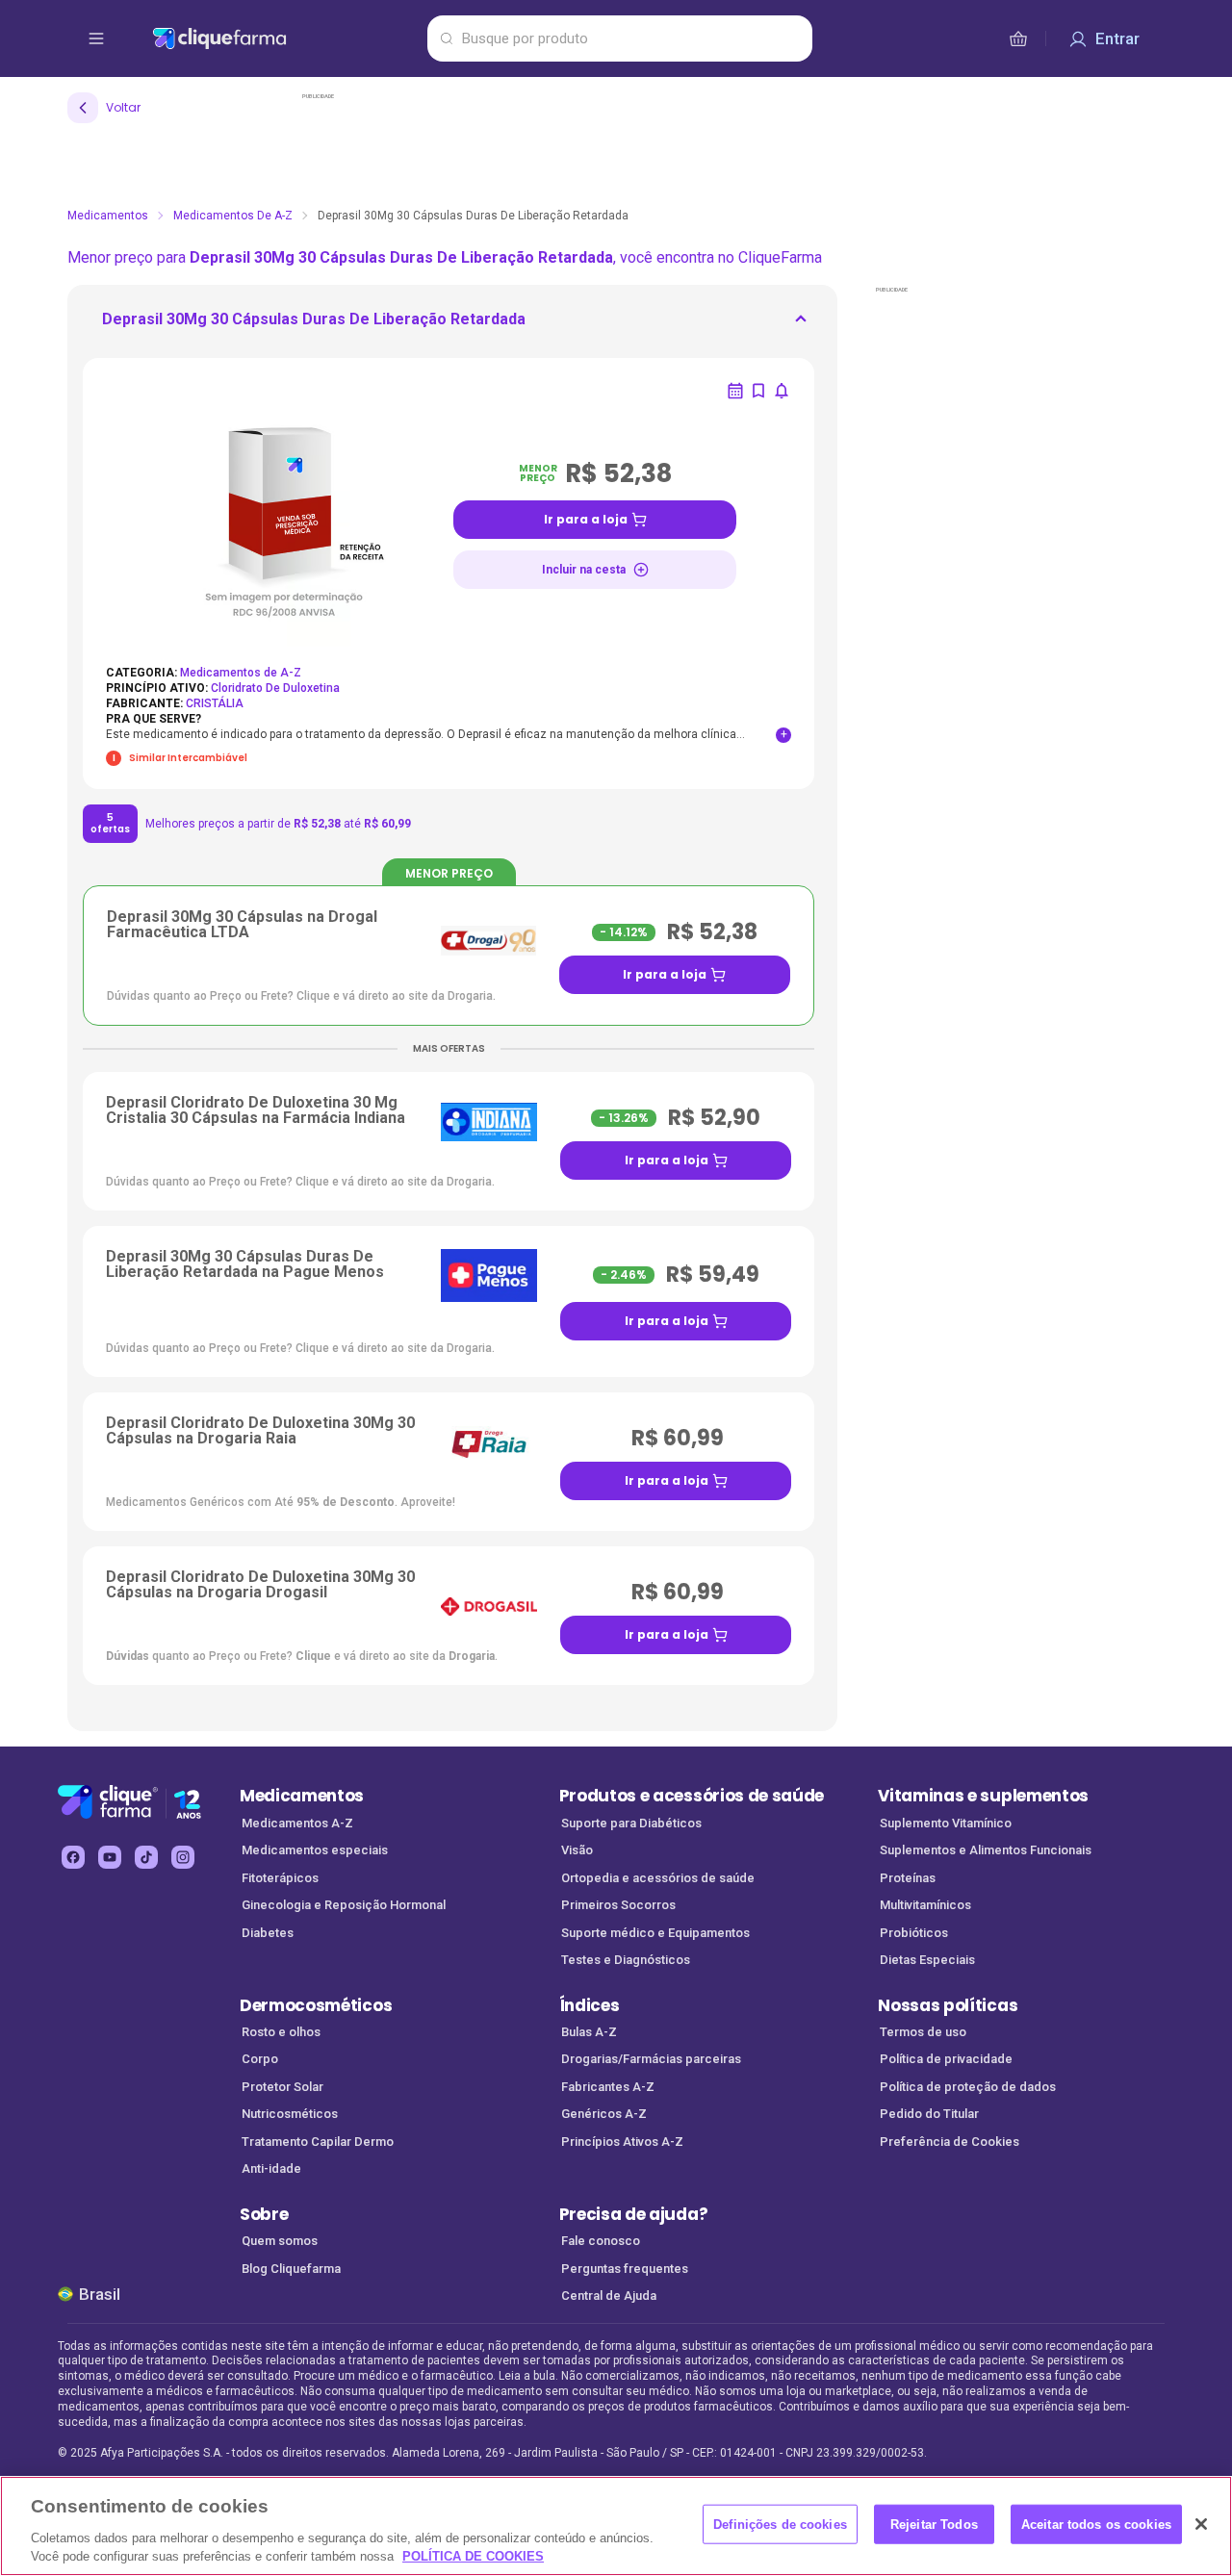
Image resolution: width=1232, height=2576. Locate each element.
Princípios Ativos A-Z (622, 2142)
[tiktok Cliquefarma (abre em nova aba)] (146, 1857)
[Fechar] (1201, 2524)
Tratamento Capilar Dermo (318, 2142)
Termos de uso (923, 2032)
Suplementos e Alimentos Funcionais (986, 1850)
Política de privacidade (946, 2059)
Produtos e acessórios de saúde (692, 1796)
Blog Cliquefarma (291, 2269)
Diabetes (268, 1933)
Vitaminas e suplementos (983, 1796)
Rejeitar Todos (934, 2525)
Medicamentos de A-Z (233, 216)
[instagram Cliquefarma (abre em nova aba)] (183, 1857)
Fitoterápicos (280, 1878)
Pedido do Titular (929, 2114)
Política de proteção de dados (968, 2087)
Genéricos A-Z (604, 2114)
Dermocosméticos (316, 2005)
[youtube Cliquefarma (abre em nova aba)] (110, 1857)
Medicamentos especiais (315, 1850)
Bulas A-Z (589, 2032)
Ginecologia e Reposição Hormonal (344, 1905)
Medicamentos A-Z (297, 1823)
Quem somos (280, 2241)
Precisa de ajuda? (634, 2214)
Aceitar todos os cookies (1096, 2525)
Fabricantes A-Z (608, 2087)
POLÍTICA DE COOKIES (473, 2556)
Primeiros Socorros (618, 1905)
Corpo (260, 2059)
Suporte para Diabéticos (631, 1823)
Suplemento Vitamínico (946, 1823)
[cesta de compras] (1018, 38)
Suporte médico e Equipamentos (655, 1933)
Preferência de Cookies (950, 2142)
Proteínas (908, 1878)
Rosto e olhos (281, 2032)
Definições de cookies (780, 2525)
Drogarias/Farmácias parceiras (651, 2059)
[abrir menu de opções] (96, 38)
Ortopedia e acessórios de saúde (658, 1878)
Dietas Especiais (927, 1960)
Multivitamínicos (925, 1905)
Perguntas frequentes (625, 2269)
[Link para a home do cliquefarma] (286, 38)
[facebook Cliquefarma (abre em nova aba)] (73, 1857)
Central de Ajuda (609, 2295)
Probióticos (914, 1933)
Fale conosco (601, 2241)
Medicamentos (108, 216)
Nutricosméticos (290, 2114)
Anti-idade (271, 2168)
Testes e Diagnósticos (626, 1960)
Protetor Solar (282, 2087)
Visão (577, 1850)
